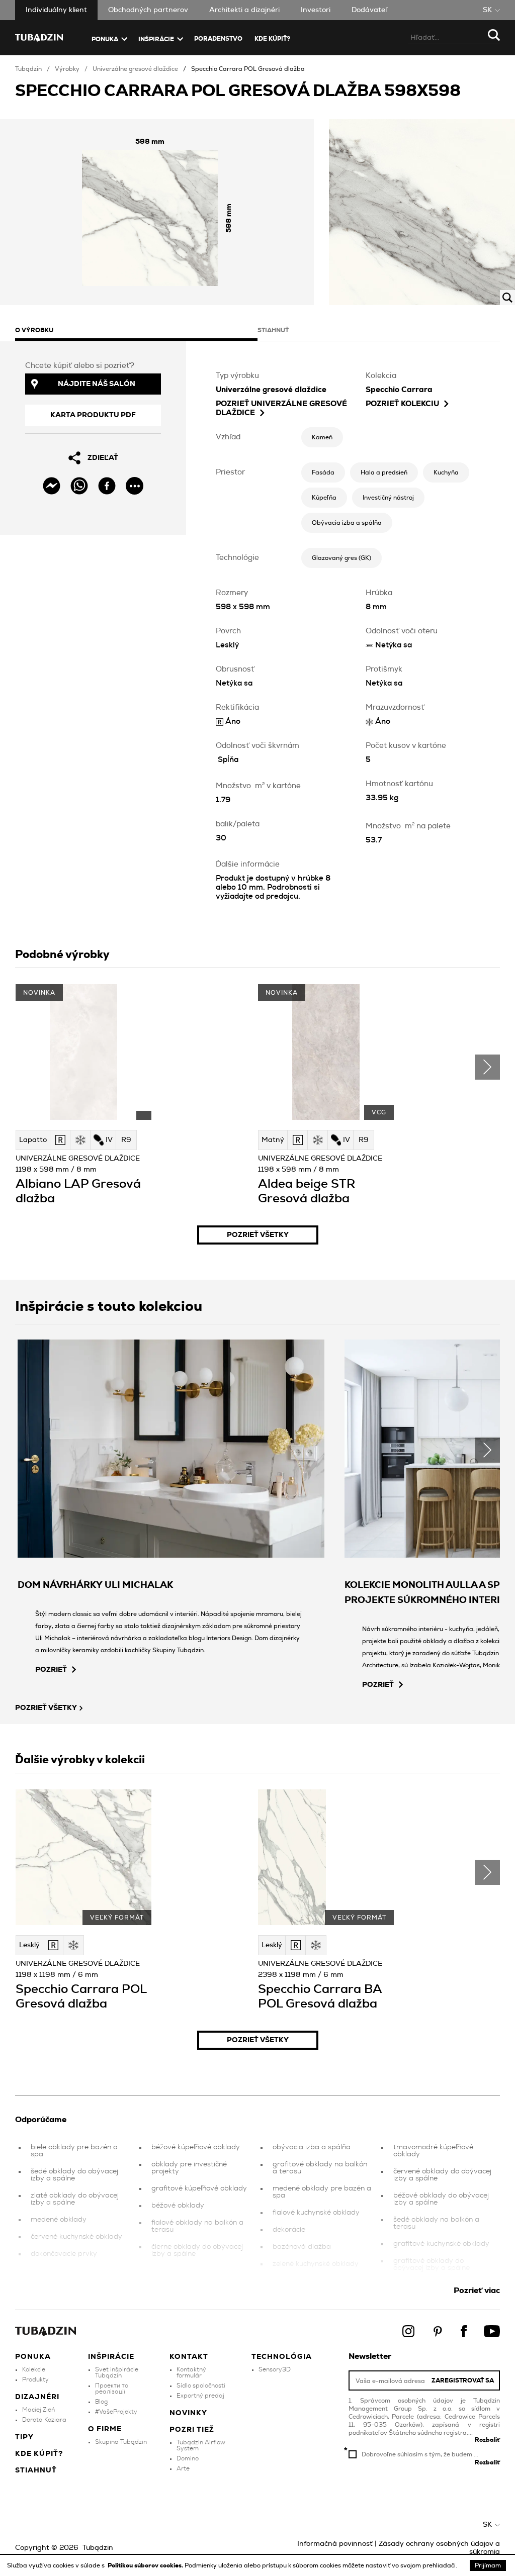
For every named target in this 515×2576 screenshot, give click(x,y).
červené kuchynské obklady (76, 2237)
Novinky (188, 2413)
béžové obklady (178, 2206)
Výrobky (67, 69)
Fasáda (323, 472)
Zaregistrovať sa (463, 2380)
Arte (183, 2468)
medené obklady (59, 2220)
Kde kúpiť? (272, 39)
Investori (316, 10)
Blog (101, 2402)
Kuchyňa (446, 472)
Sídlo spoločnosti (201, 2386)
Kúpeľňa (324, 498)
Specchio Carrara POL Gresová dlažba (248, 69)
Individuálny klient (56, 10)
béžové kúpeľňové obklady (196, 2147)
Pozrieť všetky (258, 1235)
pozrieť (51, 1670)
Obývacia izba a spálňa (347, 523)
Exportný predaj (200, 2396)
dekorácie (289, 2230)
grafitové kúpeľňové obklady (199, 2188)
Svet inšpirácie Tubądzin (117, 2372)
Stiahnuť (36, 2470)
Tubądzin (28, 69)
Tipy (24, 2437)
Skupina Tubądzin (121, 2442)
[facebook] (107, 486)
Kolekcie (34, 2369)
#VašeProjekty (116, 2412)
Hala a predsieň (384, 472)
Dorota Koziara (44, 2420)
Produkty (35, 2379)
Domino (188, 2458)
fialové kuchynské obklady (316, 2213)
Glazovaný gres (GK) (341, 558)
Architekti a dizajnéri (244, 10)
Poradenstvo (218, 39)
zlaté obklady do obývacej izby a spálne (75, 2199)
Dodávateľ (369, 10)
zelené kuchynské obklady (316, 2264)
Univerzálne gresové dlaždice (135, 69)
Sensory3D (275, 2369)
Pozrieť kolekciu (402, 404)
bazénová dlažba (302, 2247)
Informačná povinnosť (335, 2544)
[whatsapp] (79, 486)
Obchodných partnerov (148, 10)
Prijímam (488, 2565)
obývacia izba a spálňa (312, 2147)
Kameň (322, 437)
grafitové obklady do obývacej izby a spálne (432, 2264)
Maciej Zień (38, 2410)
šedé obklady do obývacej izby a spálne (74, 2175)
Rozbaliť (487, 2440)
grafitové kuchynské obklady (441, 2244)
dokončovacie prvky (64, 2254)
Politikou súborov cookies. (146, 2565)
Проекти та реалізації (112, 2389)
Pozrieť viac (477, 2291)
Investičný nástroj (388, 498)
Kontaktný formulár (191, 2372)
